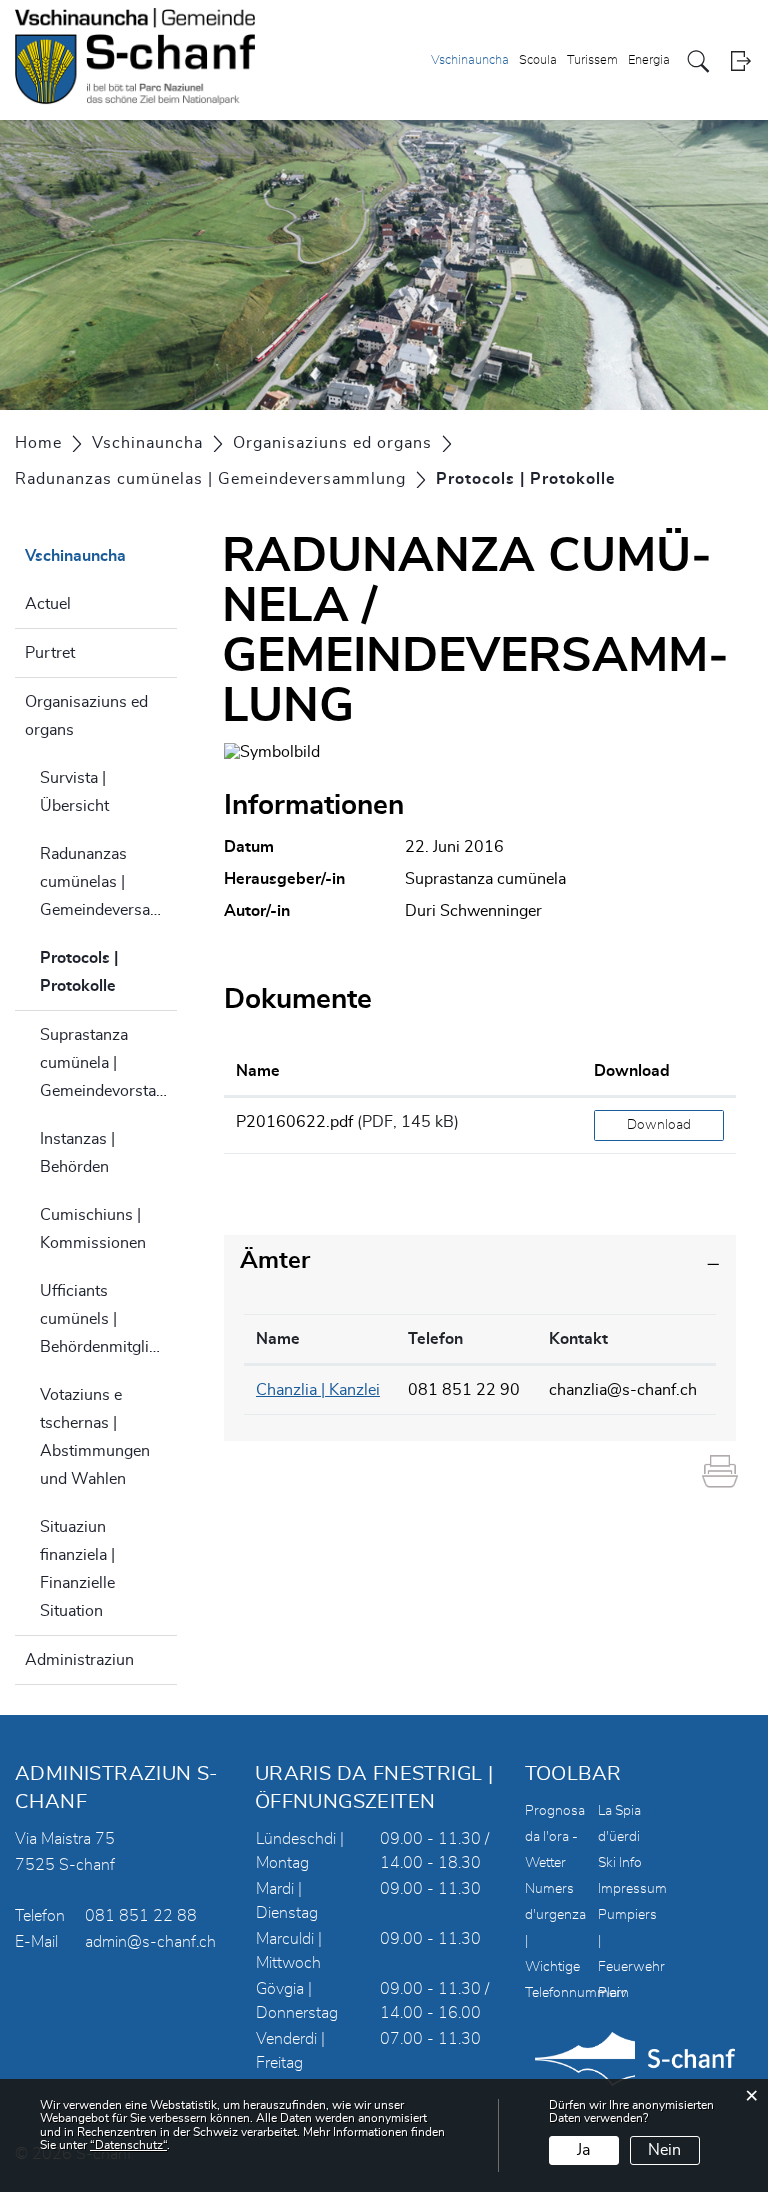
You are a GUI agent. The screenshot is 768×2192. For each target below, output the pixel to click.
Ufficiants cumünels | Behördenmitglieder (108, 1319)
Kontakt (578, 1339)
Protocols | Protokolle (108, 972)
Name (258, 1071)
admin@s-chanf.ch (150, 1942)
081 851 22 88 (141, 1916)
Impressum (632, 1889)
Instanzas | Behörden (77, 1153)
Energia (649, 60)
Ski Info (620, 1863)
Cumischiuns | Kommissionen (93, 1229)
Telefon (435, 1339)
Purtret (50, 653)
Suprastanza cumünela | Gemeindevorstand (107, 1063)
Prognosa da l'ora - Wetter (555, 1837)
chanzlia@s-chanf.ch (623, 1390)
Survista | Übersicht (74, 792)
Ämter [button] (275, 1261)
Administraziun (79, 1660)
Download (632, 1071)
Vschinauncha (470, 60)
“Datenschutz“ (128, 2145)
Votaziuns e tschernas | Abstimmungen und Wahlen (95, 1437)
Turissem (592, 60)
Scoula (538, 60)
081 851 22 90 (464, 1390)
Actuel (48, 604)
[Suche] (698, 61)
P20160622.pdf (294, 1122)
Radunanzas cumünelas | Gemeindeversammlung (108, 882)
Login (740, 61)
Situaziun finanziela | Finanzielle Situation (77, 1569)
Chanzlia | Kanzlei (318, 1390)
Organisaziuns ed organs (86, 716)
